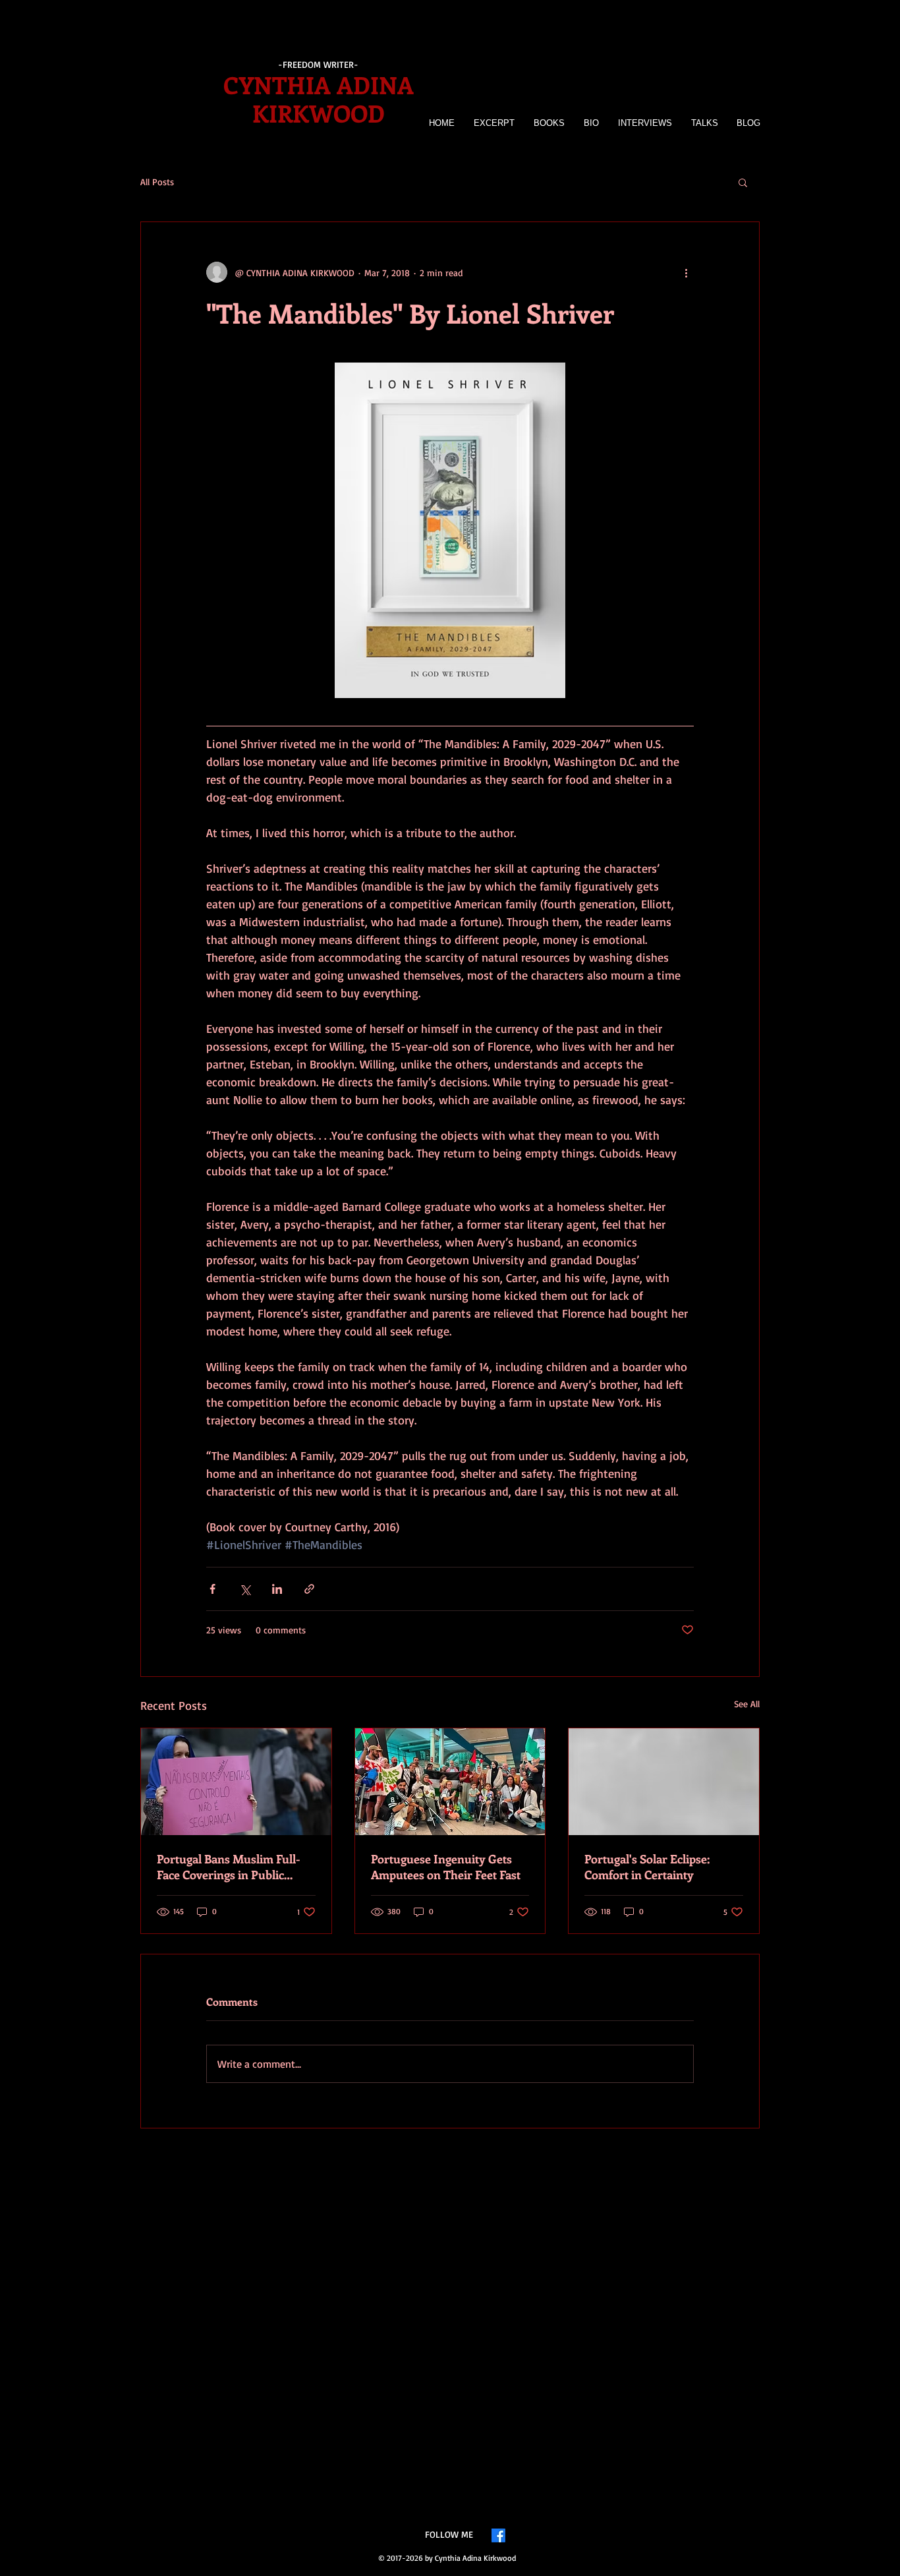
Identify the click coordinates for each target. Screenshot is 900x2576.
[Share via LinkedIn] (277, 1589)
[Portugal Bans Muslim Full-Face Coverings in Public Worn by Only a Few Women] (236, 1782)
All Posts (157, 182)
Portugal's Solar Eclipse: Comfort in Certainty (647, 1867)
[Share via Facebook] (212, 1589)
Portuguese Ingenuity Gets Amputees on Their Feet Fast (446, 1867)
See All (747, 1704)
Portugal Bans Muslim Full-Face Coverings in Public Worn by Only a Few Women (233, 1867)
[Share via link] (309, 1589)
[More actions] (686, 272)
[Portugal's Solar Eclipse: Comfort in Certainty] (664, 1782)
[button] (743, 182)
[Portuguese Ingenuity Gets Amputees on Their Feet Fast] (450, 1782)
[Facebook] (498, 2535)
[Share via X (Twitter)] (245, 1589)
